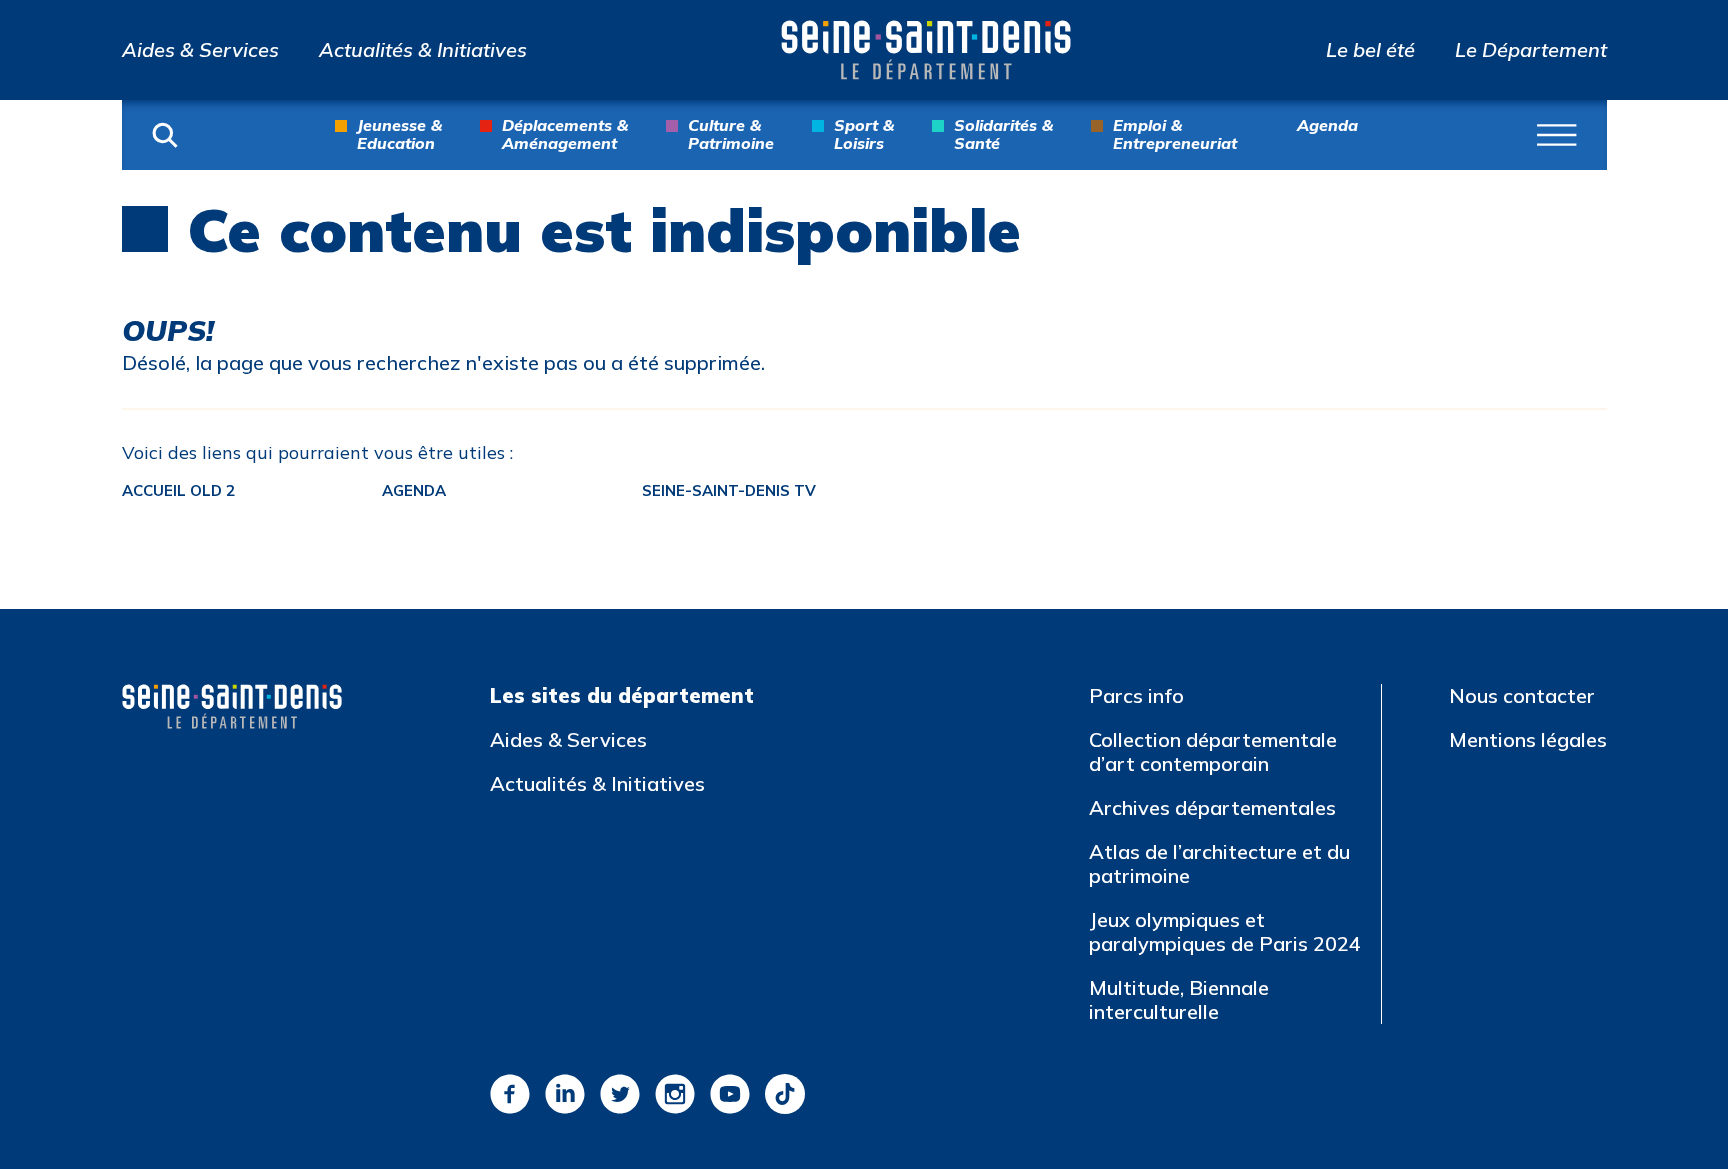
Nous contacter (1522, 695)
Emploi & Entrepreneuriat (1175, 134)
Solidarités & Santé (1003, 134)
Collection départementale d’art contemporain (1213, 751)
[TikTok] (785, 1094)
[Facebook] (510, 1094)
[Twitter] (620, 1094)
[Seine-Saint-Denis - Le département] (926, 50)
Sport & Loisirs (864, 134)
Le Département (1531, 50)
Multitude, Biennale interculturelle (1179, 999)
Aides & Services (200, 50)
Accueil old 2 (178, 490)
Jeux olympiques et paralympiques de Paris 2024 (1225, 931)
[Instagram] (675, 1094)
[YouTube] (730, 1094)
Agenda (1327, 126)
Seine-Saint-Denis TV (729, 490)
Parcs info (1136, 695)
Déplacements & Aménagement (565, 134)
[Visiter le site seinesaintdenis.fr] (232, 707)
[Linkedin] (565, 1094)
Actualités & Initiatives (423, 50)
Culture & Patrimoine (731, 134)
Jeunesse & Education (399, 134)
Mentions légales (1528, 739)
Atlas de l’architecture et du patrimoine (1219, 863)
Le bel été (1370, 50)
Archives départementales (1212, 807)
